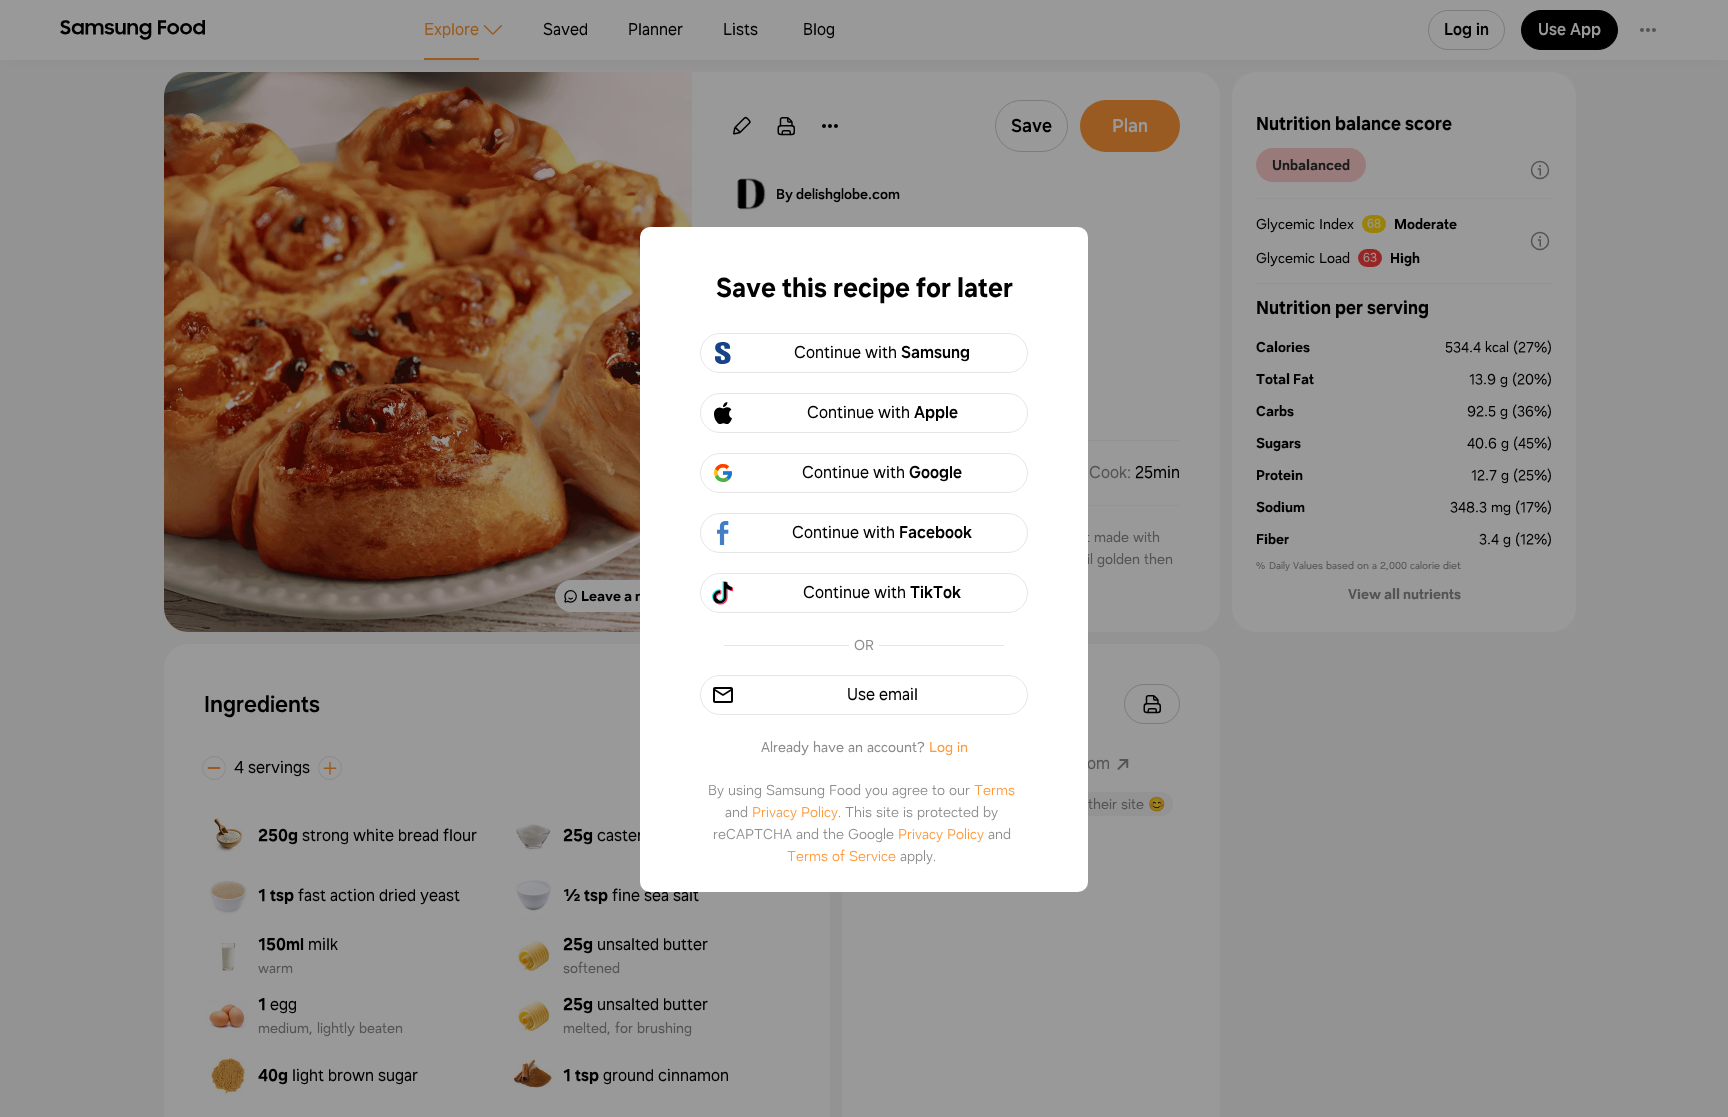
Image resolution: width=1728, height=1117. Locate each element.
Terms (994, 790)
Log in (948, 747)
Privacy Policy (795, 812)
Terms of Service (841, 856)
